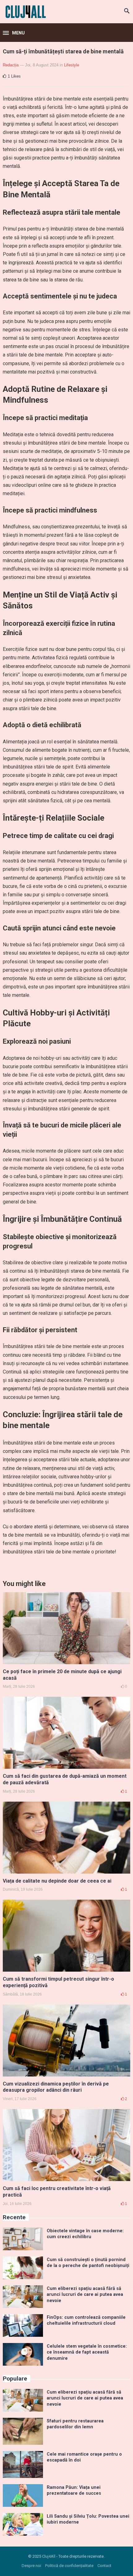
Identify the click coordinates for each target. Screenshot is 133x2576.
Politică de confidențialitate (69, 2566)
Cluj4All (49, 2556)
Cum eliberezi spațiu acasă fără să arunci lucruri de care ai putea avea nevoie (85, 2295)
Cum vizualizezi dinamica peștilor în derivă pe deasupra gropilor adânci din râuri (56, 2087)
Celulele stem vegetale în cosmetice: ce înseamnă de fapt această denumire (87, 2352)
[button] (14, 33)
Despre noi (31, 2566)
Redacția (11, 65)
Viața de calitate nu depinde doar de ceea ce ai (57, 1881)
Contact (104, 2566)
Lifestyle (72, 65)
